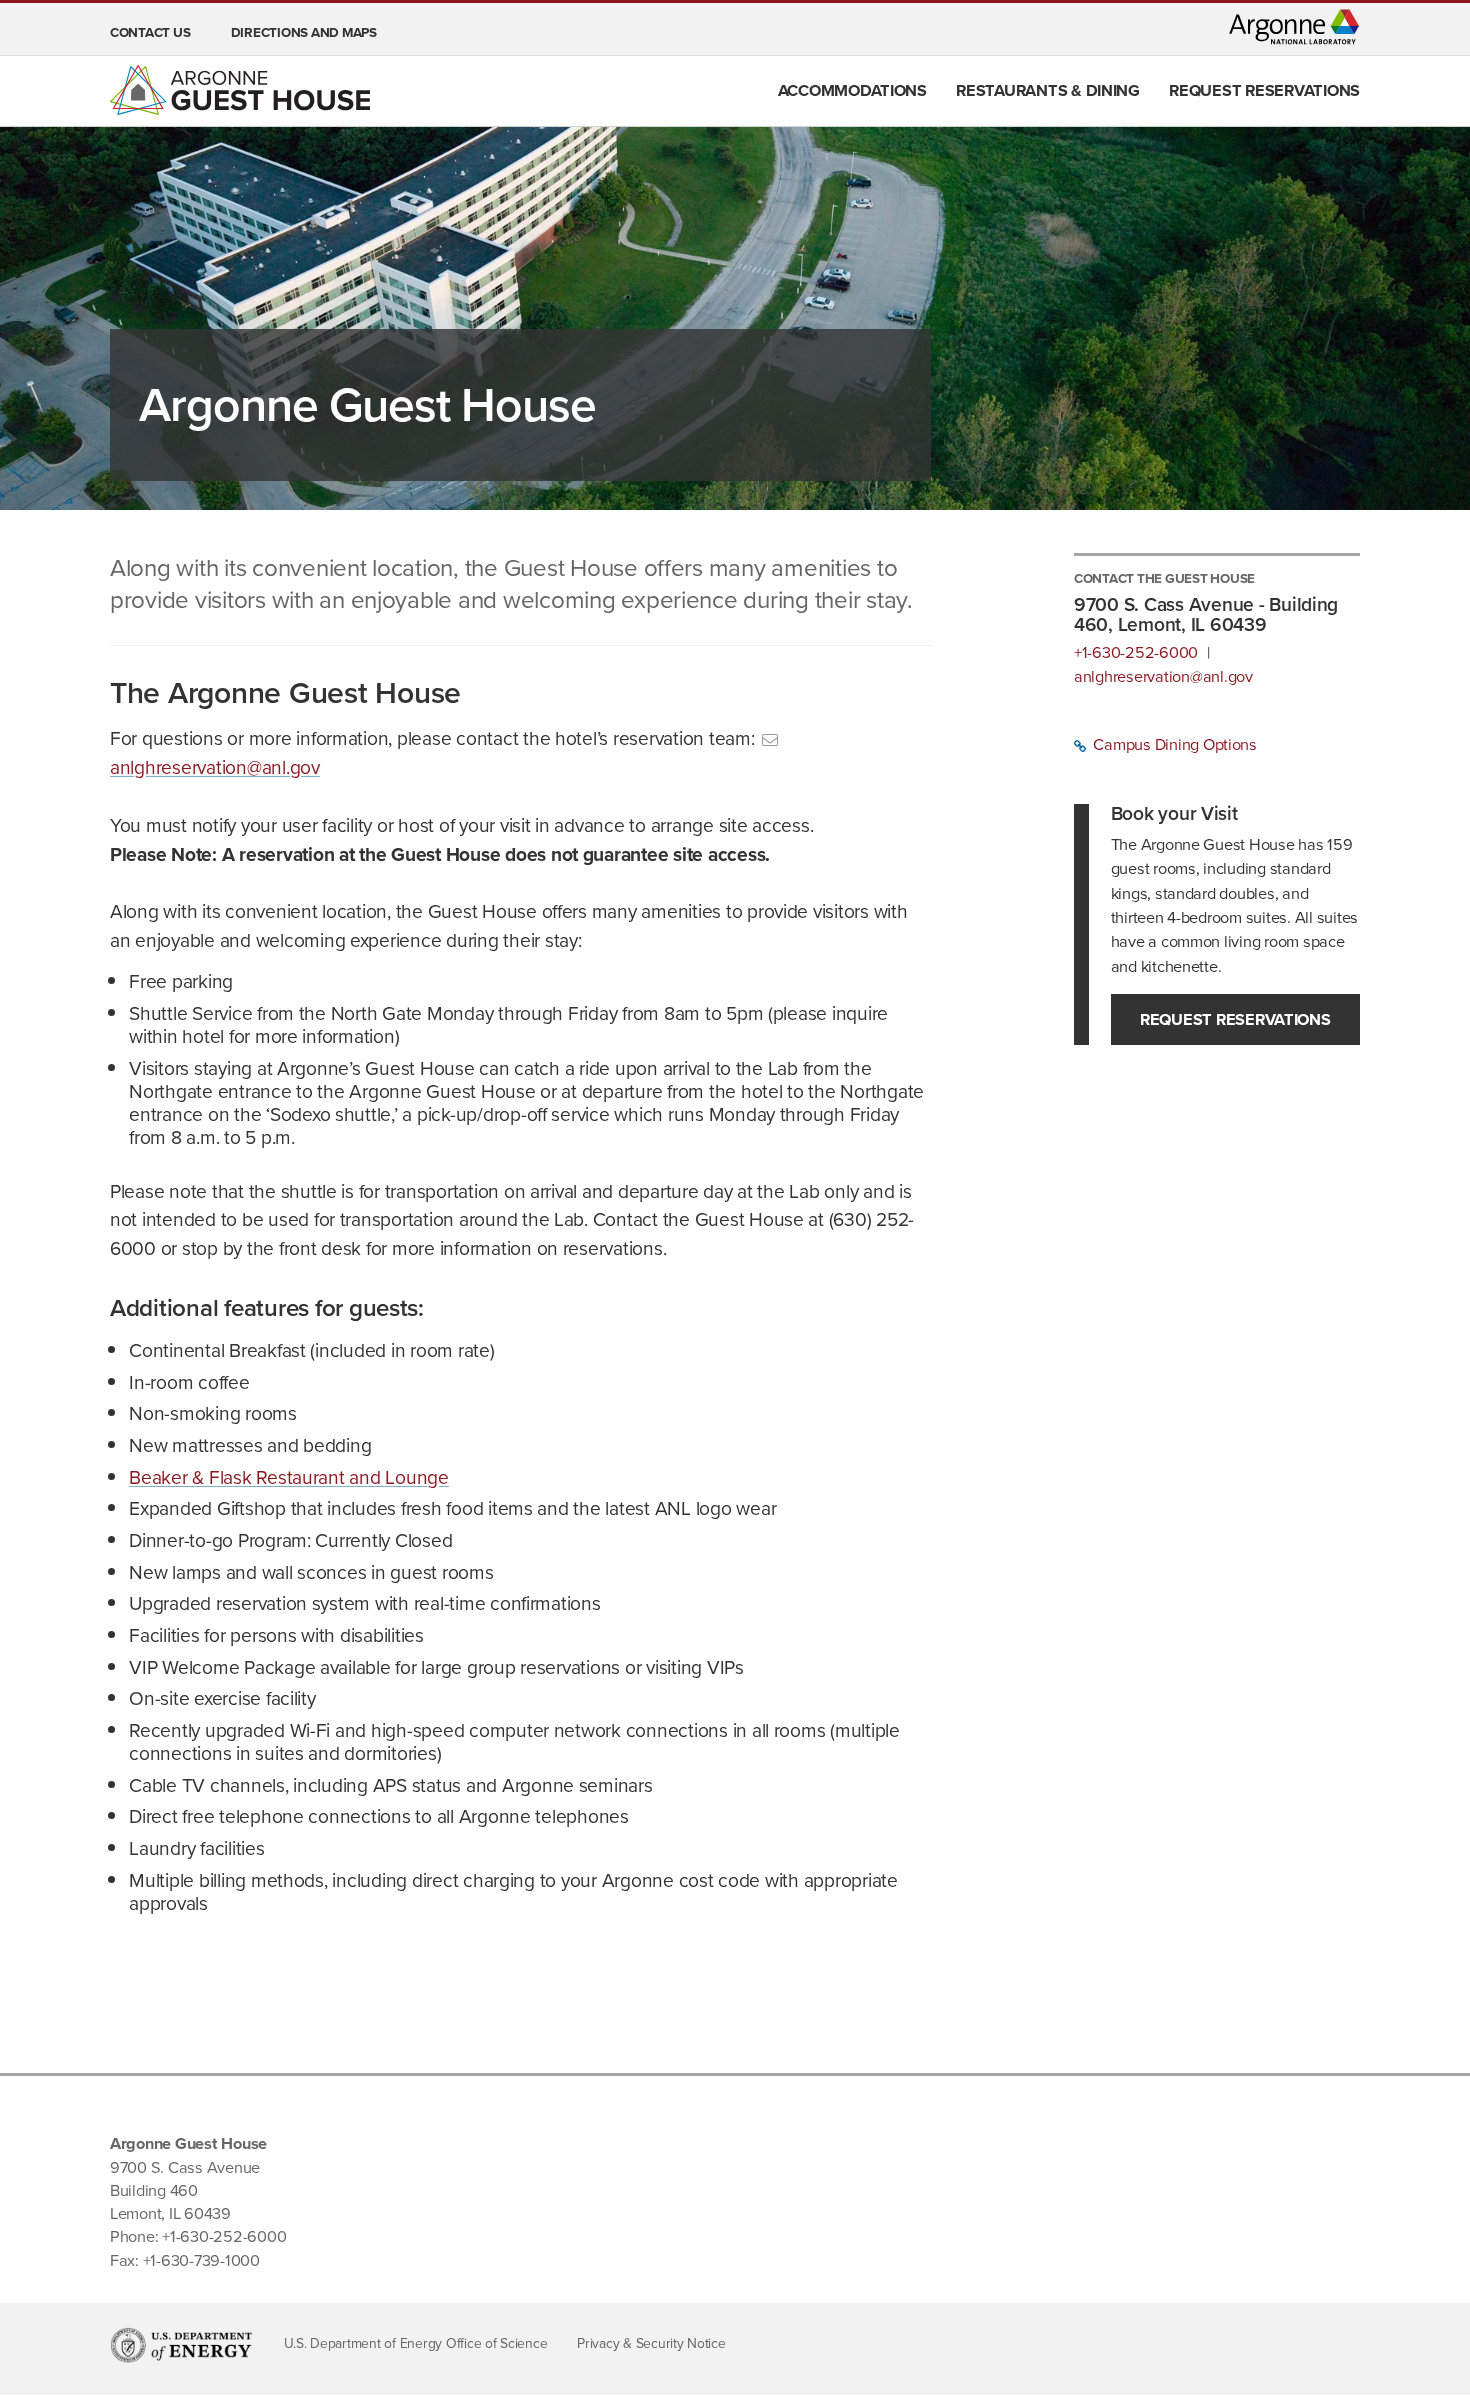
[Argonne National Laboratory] (1294, 27)
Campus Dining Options (1173, 745)
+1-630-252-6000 (1136, 653)
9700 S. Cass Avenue (185, 2167)
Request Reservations (1235, 1019)
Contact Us (150, 32)
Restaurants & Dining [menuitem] (1048, 90)
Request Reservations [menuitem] (1264, 90)
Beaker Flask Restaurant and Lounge (289, 1477)
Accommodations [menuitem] (852, 90)
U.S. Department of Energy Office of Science (416, 2343)
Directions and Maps (304, 32)
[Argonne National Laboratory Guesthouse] (240, 90)
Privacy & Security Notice (651, 2343)
